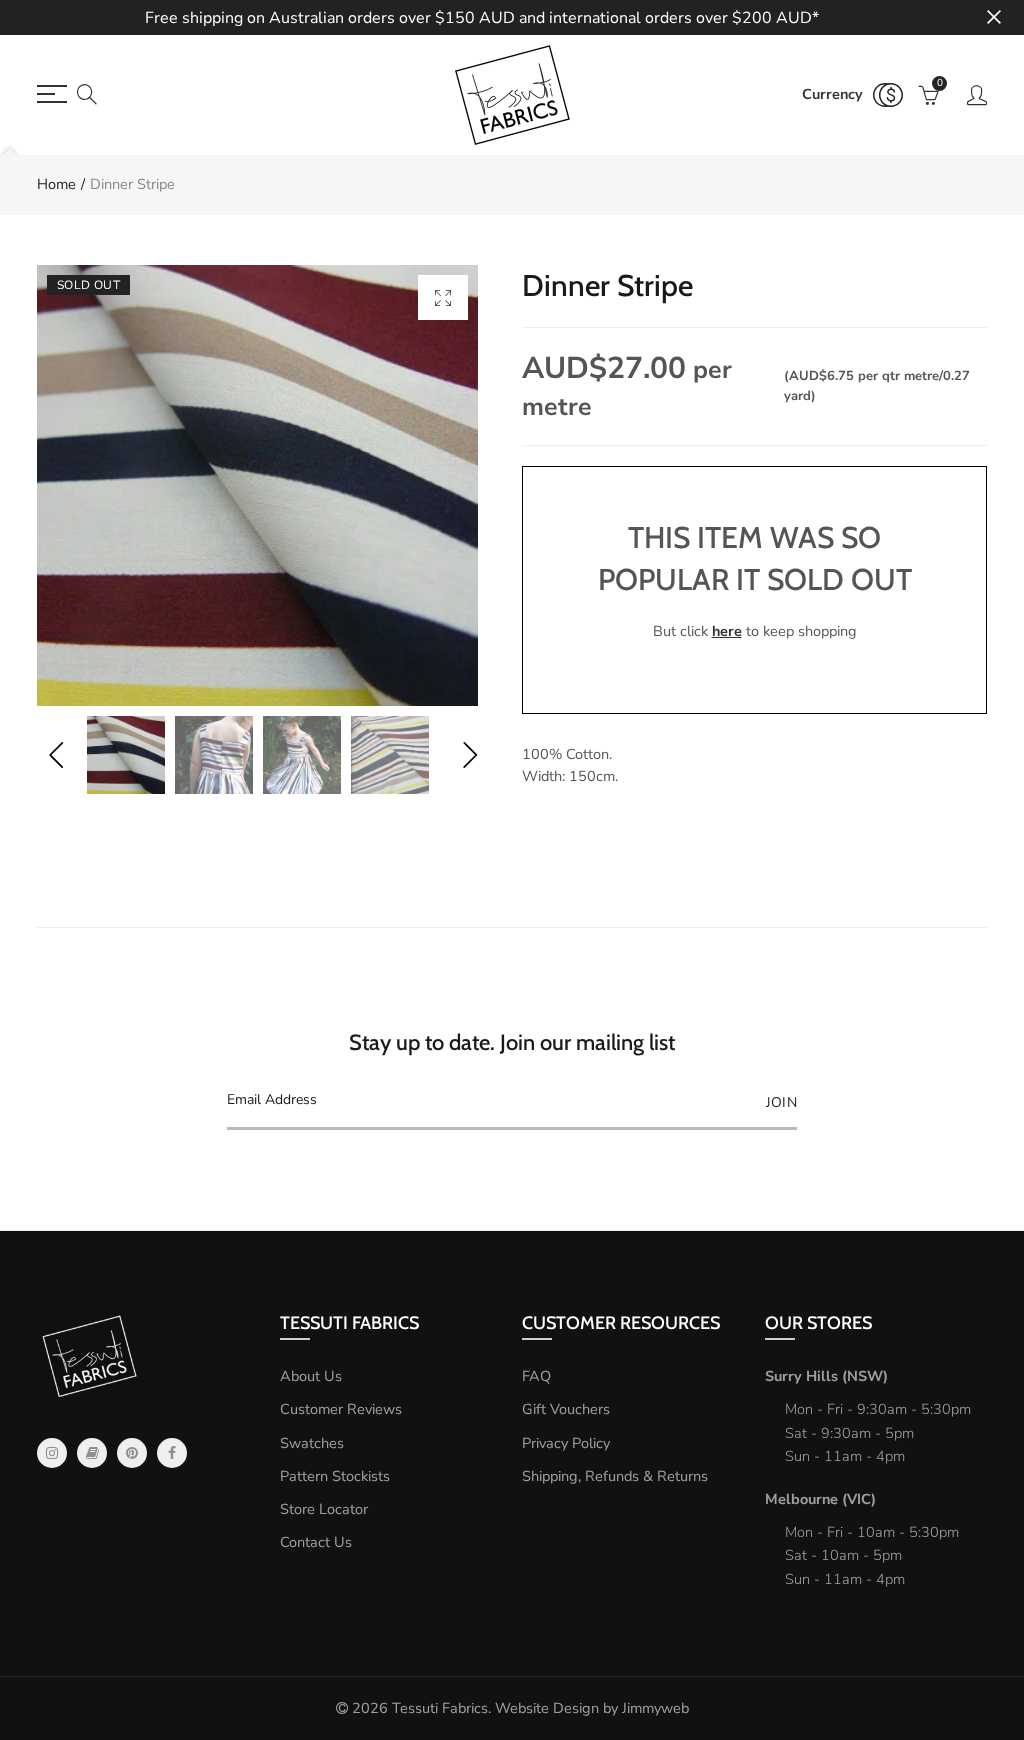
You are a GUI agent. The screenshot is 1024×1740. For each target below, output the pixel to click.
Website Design (547, 1708)
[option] (257, 485)
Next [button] (469, 755)
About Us (311, 1376)
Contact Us (316, 1542)
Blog (92, 1453)
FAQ (536, 1376)
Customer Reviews (341, 1409)
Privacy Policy (566, 1443)
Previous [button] (55, 755)
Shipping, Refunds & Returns (615, 1476)
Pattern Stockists (335, 1476)
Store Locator (324, 1509)
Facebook (172, 1453)
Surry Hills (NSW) (826, 1376)
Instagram (52, 1453)
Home (56, 184)
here (727, 631)
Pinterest (132, 1453)
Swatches (312, 1443)
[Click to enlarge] (443, 297)
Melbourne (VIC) (820, 1499)
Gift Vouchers (566, 1409)
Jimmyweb (655, 1708)
